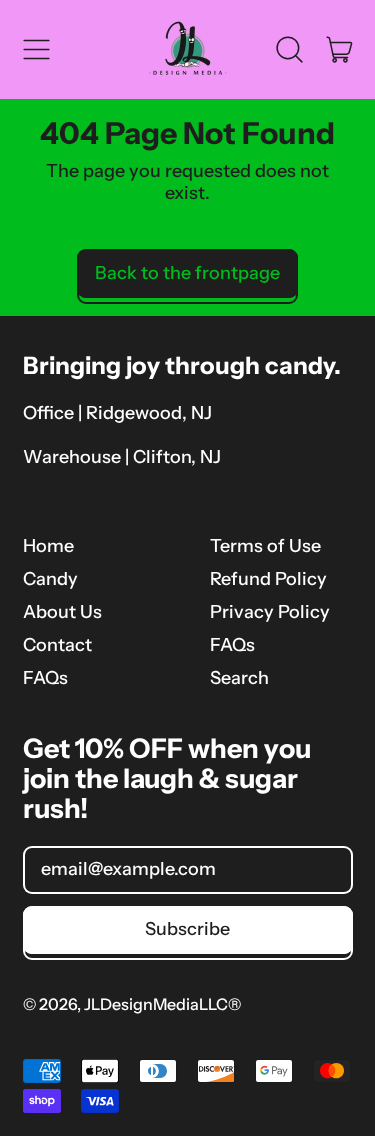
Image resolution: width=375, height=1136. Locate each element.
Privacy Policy (270, 612)
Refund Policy (268, 579)
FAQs (45, 678)
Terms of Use (265, 546)
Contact (57, 645)
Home (48, 546)
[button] (290, 49)
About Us (62, 612)
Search (239, 678)
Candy (50, 579)
